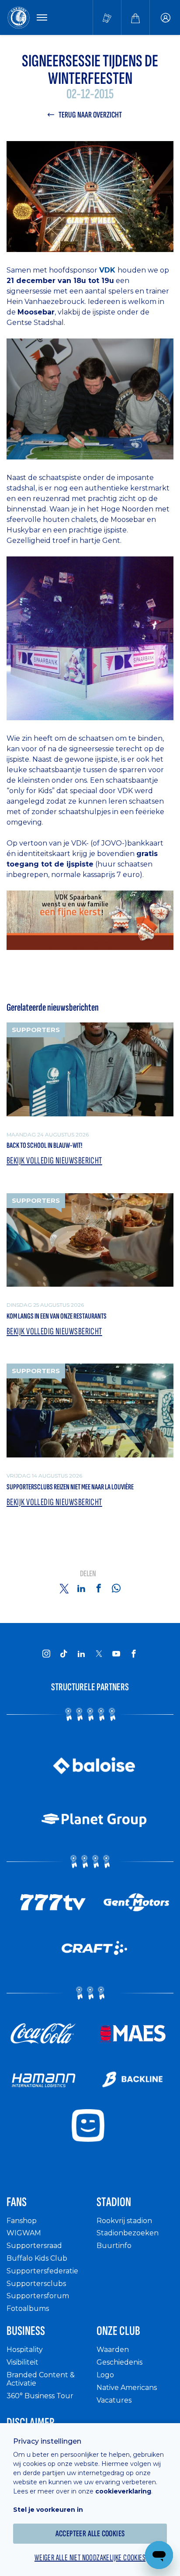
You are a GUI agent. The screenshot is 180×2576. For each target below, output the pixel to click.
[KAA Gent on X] (99, 1654)
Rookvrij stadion (124, 2221)
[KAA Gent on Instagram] (46, 1654)
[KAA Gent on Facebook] (134, 1654)
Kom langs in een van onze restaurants (57, 1316)
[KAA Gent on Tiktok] (64, 1654)
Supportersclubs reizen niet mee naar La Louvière (70, 1487)
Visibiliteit (22, 2362)
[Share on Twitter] (64, 1588)
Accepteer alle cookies (90, 2534)
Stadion (114, 2202)
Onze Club (118, 2331)
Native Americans (127, 2388)
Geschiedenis (119, 2362)
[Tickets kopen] (107, 17)
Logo (105, 2375)
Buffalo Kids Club (37, 2258)
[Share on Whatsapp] (116, 1588)
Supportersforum (38, 2296)
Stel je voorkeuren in (48, 2510)
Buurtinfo (114, 2246)
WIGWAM (24, 2233)
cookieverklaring (123, 2491)
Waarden (113, 2350)
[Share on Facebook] (99, 1588)
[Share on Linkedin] (81, 1588)
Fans (17, 2202)
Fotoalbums (28, 2308)
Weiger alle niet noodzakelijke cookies (90, 2558)
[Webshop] (135, 17)
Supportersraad (34, 2246)
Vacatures (114, 2400)
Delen (88, 1574)
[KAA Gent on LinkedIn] (81, 1654)
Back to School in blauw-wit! (44, 1145)
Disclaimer (31, 2423)
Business (26, 2331)
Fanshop (22, 2221)
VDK (108, 270)
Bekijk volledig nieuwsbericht (54, 1161)
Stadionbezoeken (128, 2233)
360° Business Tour (40, 2396)
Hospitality (25, 2350)
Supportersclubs (36, 2284)
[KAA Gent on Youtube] (116, 1654)
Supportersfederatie (42, 2271)
